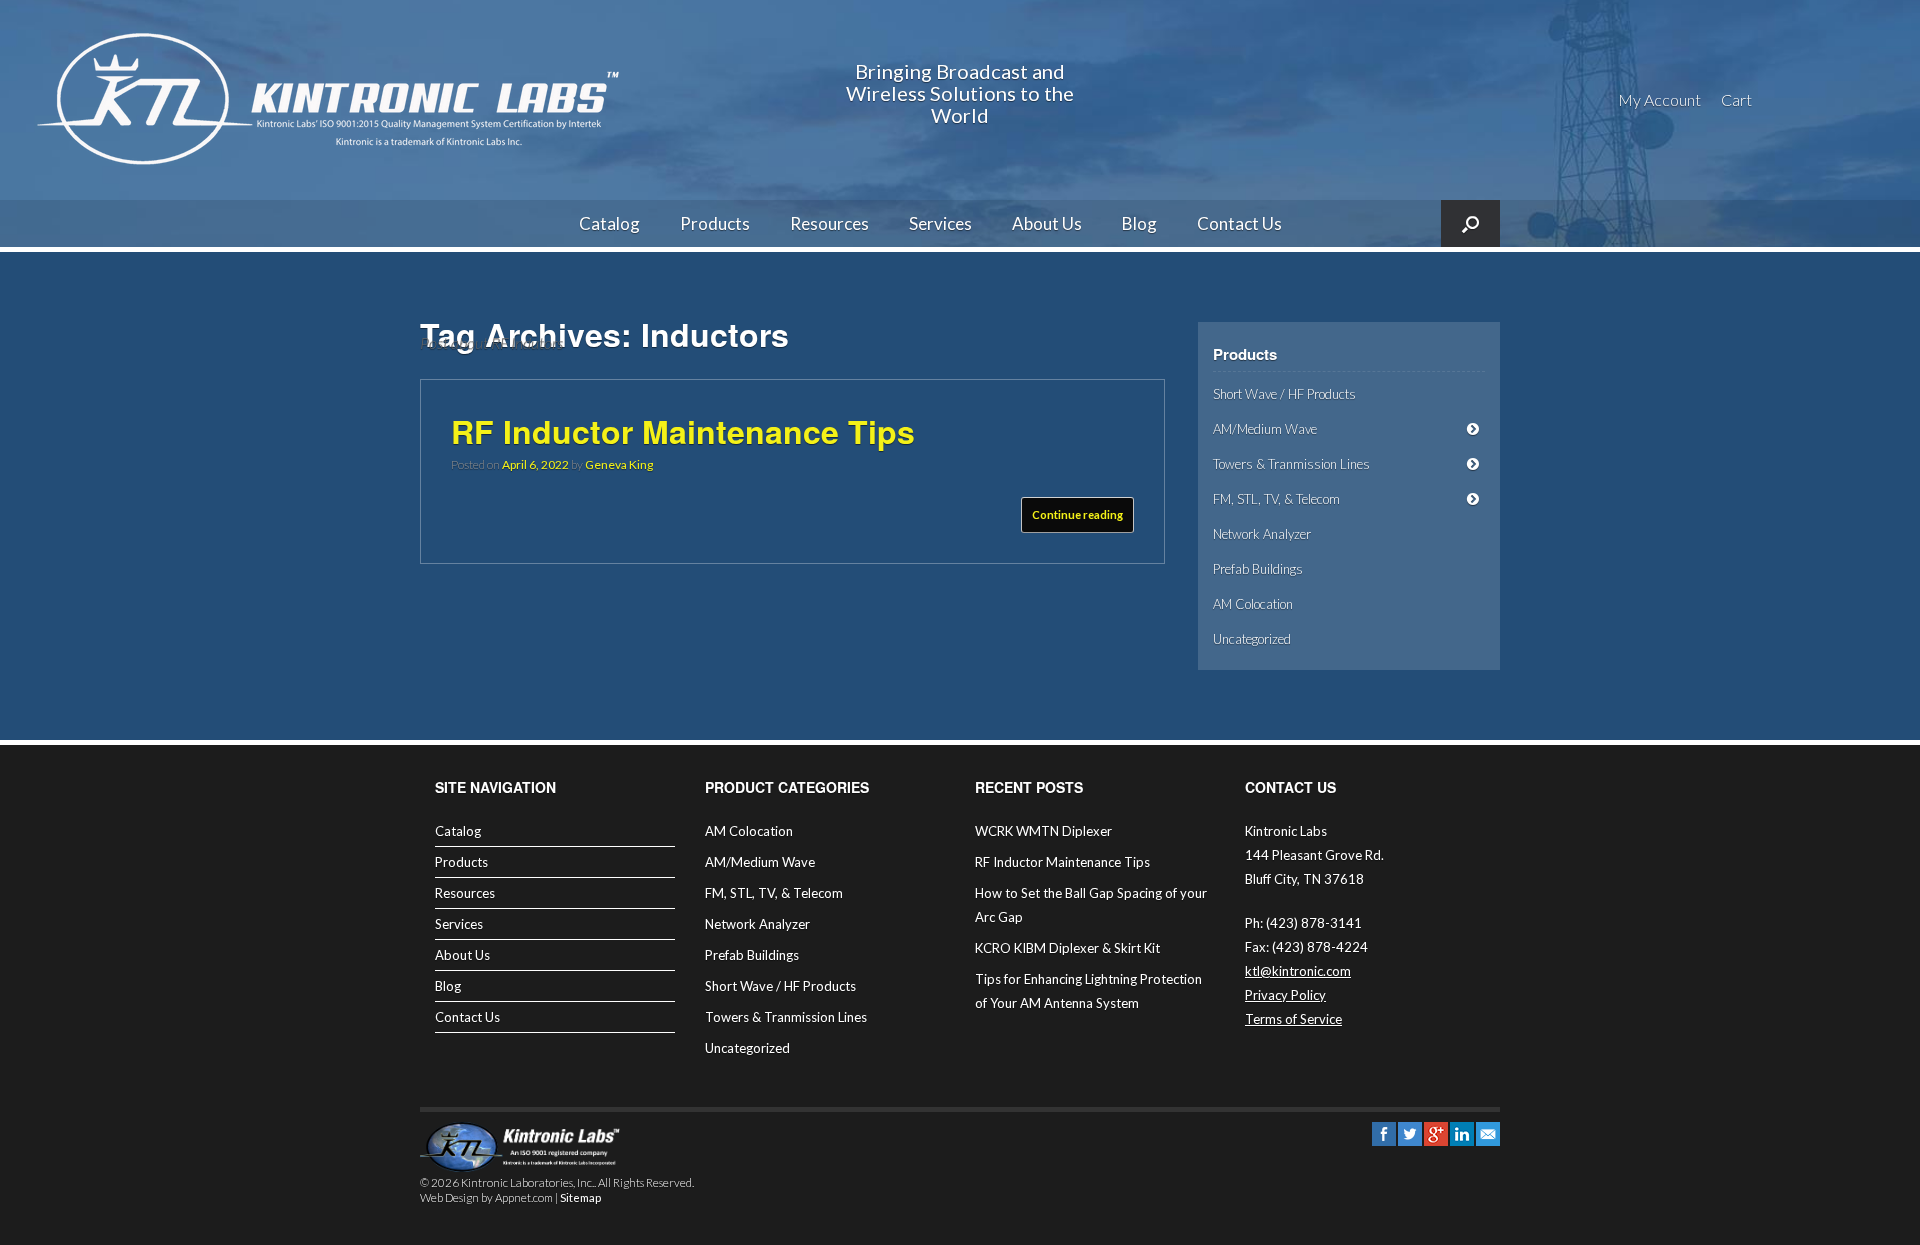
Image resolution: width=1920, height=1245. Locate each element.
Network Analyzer (1262, 534)
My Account (1659, 99)
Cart (1736, 99)
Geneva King (619, 464)
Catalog (609, 223)
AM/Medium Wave (1265, 429)
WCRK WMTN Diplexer (1043, 831)
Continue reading (1077, 514)
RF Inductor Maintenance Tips (683, 431)
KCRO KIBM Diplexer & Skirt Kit (1067, 948)
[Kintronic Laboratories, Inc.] (335, 100)
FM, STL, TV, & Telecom (1276, 499)
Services (940, 223)
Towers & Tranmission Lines (1291, 464)
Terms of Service (1293, 1019)
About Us (1047, 223)
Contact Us (1239, 223)
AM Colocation (1253, 604)
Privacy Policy (1285, 995)
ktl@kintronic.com (1298, 971)
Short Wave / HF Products (1284, 394)
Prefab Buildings (1258, 569)
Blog (1139, 223)
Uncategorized (1252, 639)
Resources (829, 223)
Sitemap (580, 1197)
